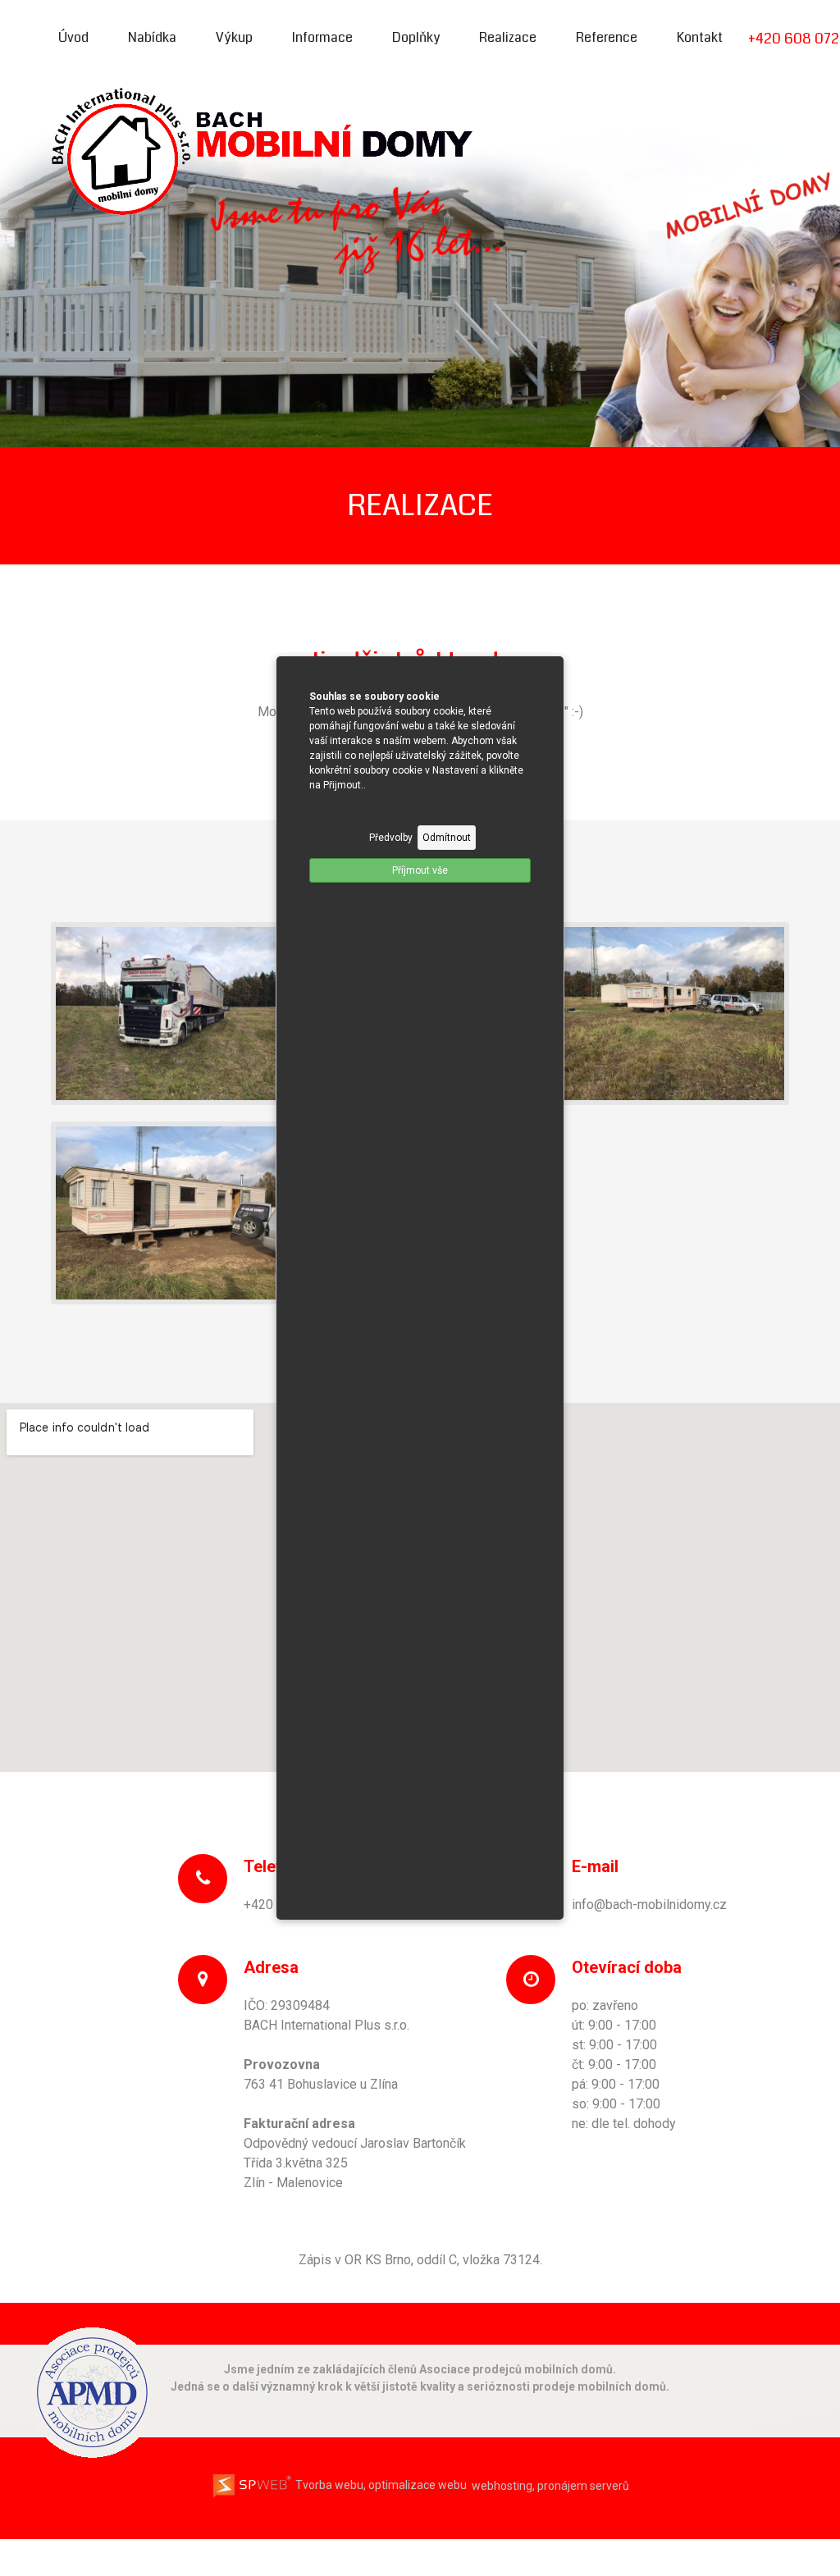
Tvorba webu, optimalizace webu (380, 2485)
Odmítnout (447, 838)
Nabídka (152, 37)
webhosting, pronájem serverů (550, 2485)
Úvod (73, 37)
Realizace (508, 37)
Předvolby (391, 838)
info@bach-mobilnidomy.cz (649, 1905)
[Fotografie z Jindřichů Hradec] (166, 1013)
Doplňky (416, 37)
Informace (322, 37)
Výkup (234, 37)
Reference (607, 37)
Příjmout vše (420, 870)
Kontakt (700, 37)
